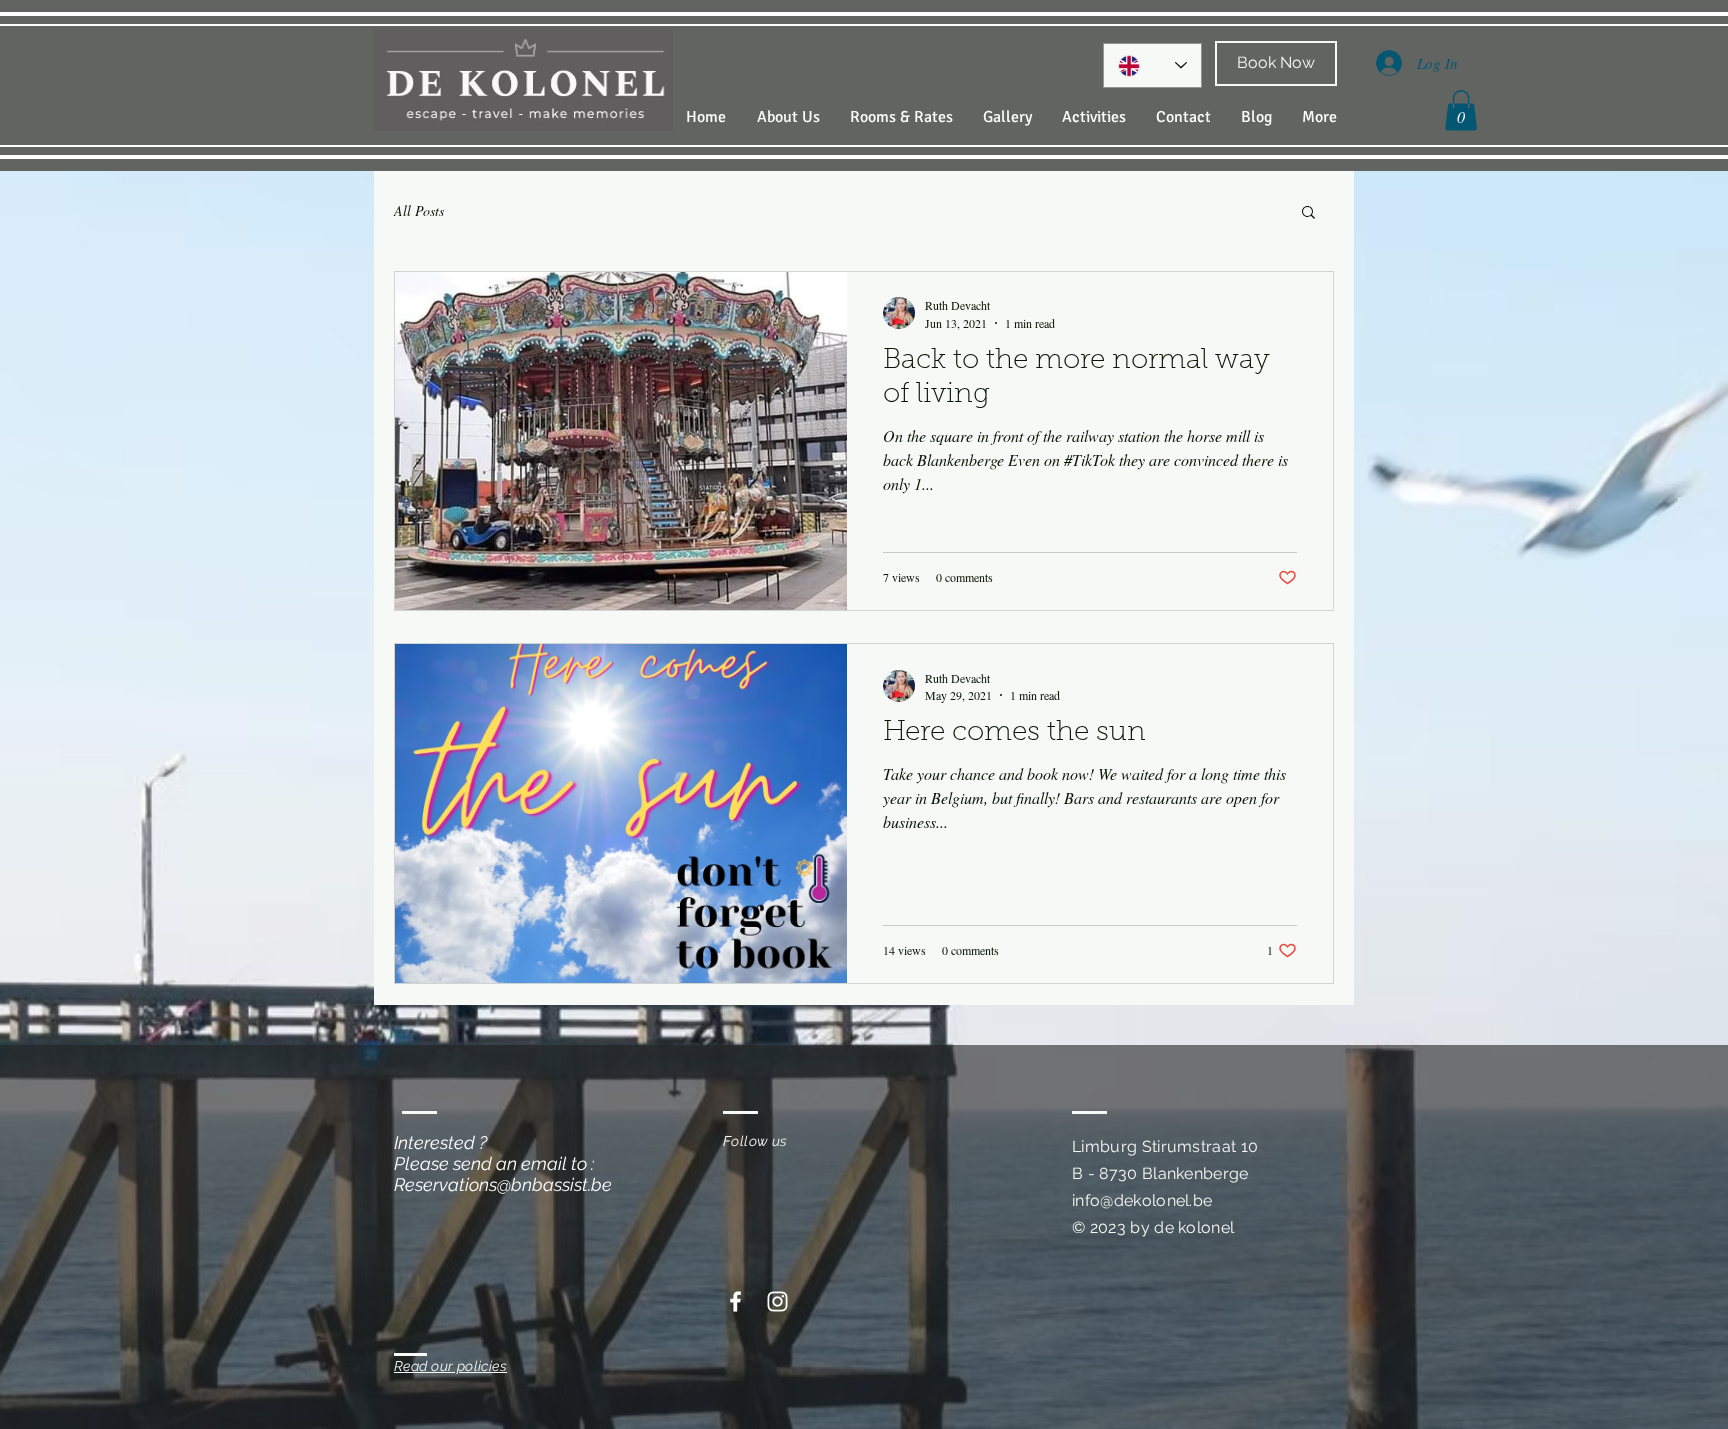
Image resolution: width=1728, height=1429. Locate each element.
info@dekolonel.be (1142, 1200)
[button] (1461, 110)
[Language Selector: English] (1152, 65)
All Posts (419, 210)
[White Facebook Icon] (735, 1301)
